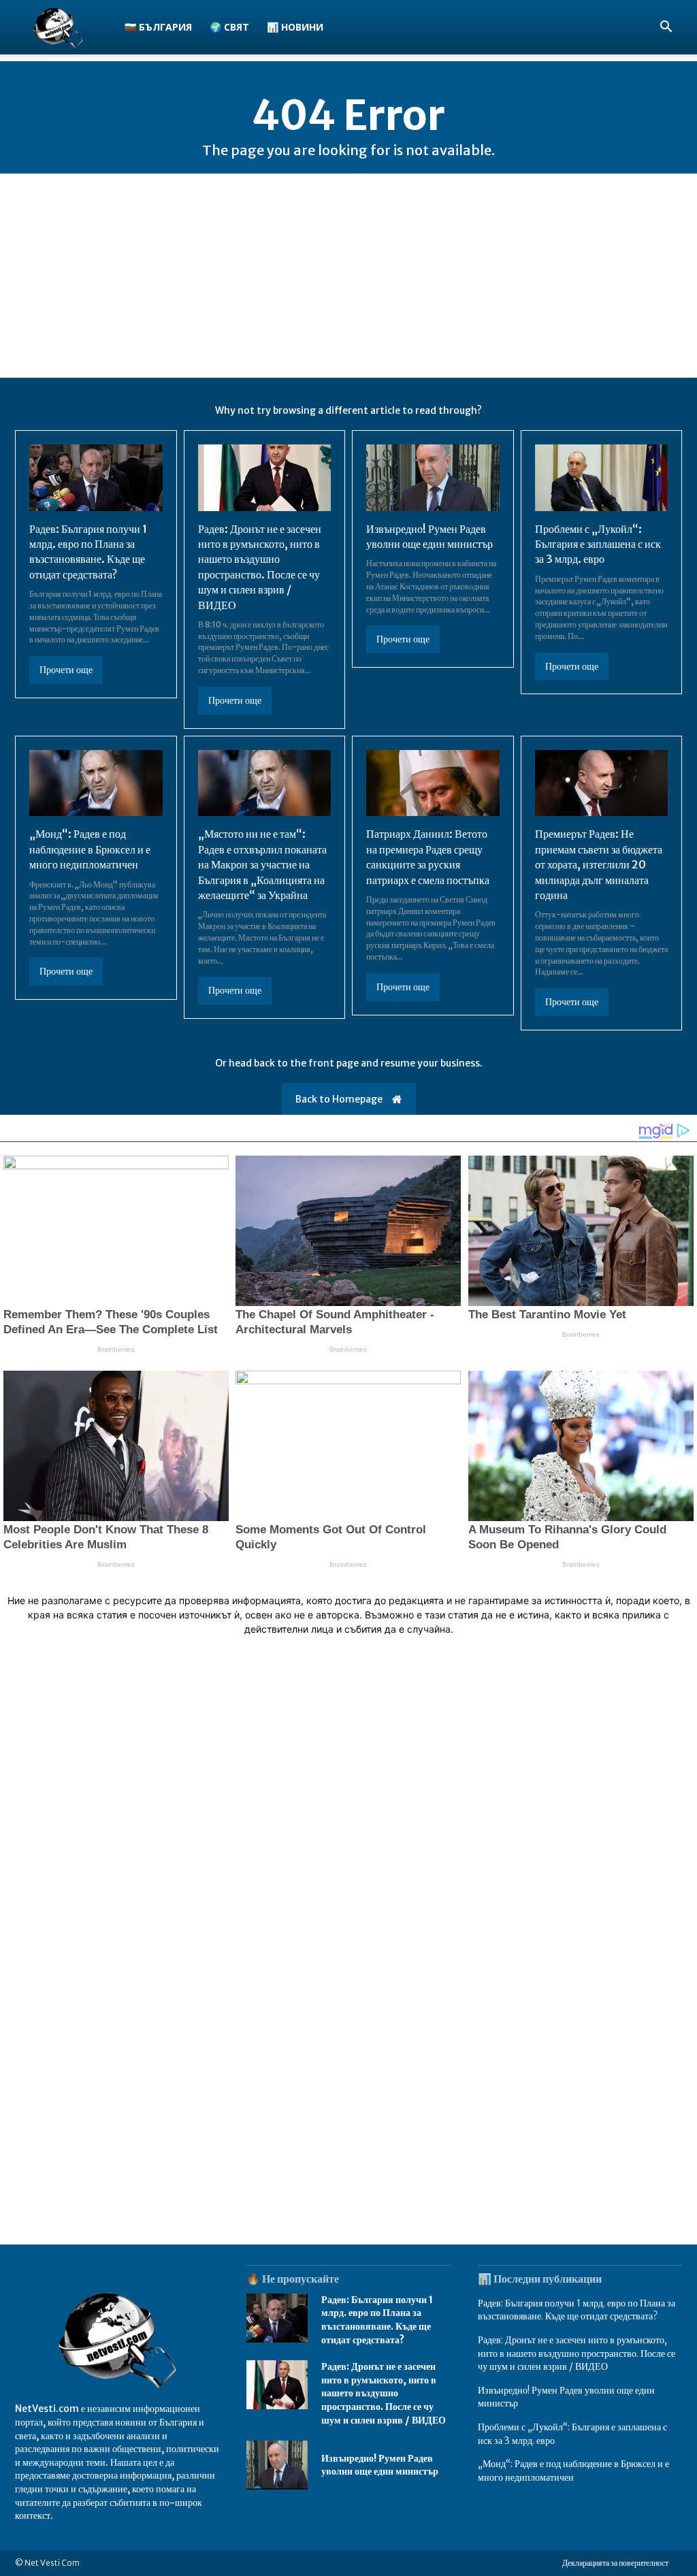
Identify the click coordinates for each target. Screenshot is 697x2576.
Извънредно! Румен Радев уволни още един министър (380, 2465)
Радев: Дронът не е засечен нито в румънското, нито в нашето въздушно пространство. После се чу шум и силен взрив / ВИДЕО (384, 2393)
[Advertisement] (348, 276)
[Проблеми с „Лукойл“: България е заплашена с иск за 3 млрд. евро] (602, 478)
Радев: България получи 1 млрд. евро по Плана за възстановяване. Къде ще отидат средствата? (88, 552)
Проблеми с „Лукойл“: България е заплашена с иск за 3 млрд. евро (598, 544)
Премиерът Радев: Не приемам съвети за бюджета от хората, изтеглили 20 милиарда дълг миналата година (599, 864)
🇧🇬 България (158, 27)
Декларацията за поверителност (615, 2563)
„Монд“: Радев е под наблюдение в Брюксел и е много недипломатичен (90, 849)
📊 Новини (295, 27)
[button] (666, 28)
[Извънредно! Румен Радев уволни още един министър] (433, 478)
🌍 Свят (229, 27)
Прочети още (66, 670)
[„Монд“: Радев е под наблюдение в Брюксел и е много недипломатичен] (96, 783)
